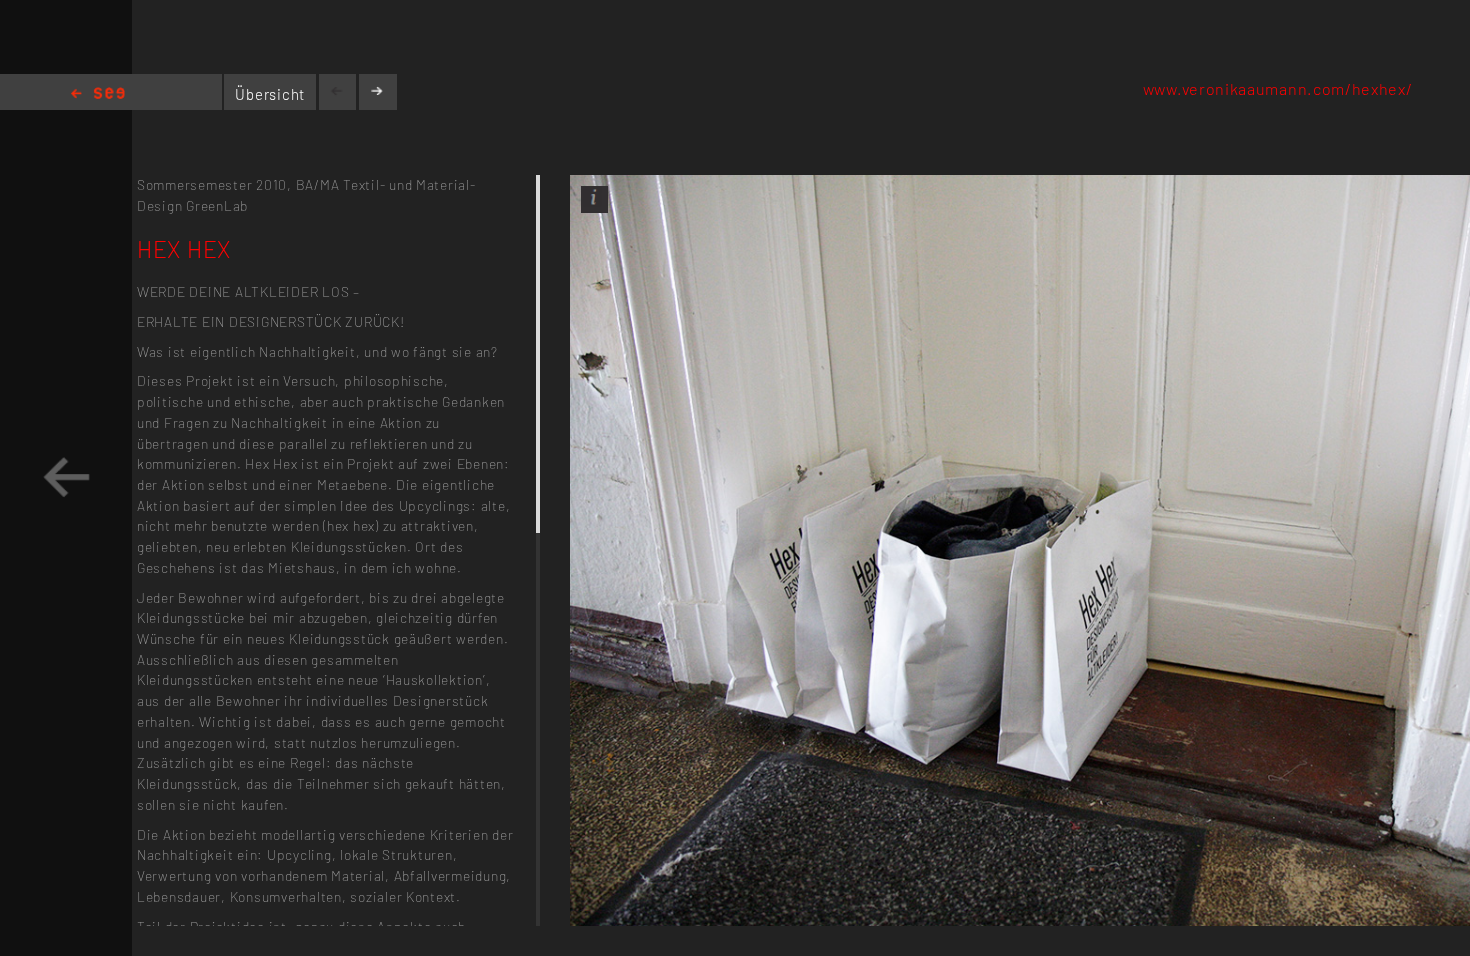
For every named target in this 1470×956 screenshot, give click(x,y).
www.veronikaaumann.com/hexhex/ (1278, 88)
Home (98, 94)
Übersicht (270, 94)
